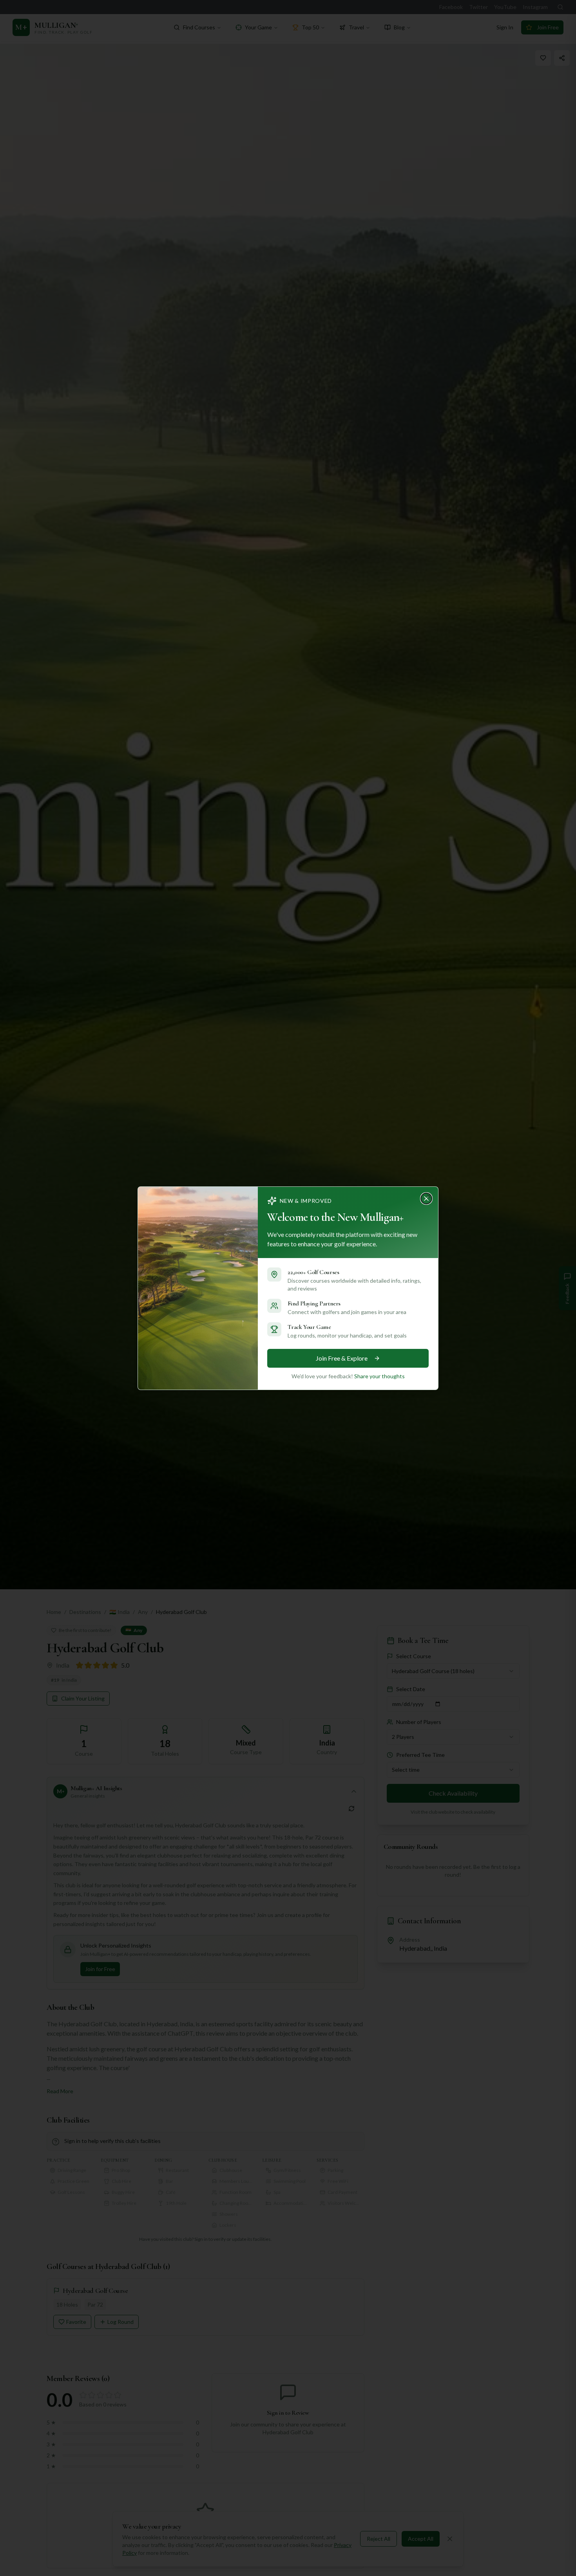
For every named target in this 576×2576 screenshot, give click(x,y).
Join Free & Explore (342, 1358)
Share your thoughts (379, 1376)
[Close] (429, 1196)
